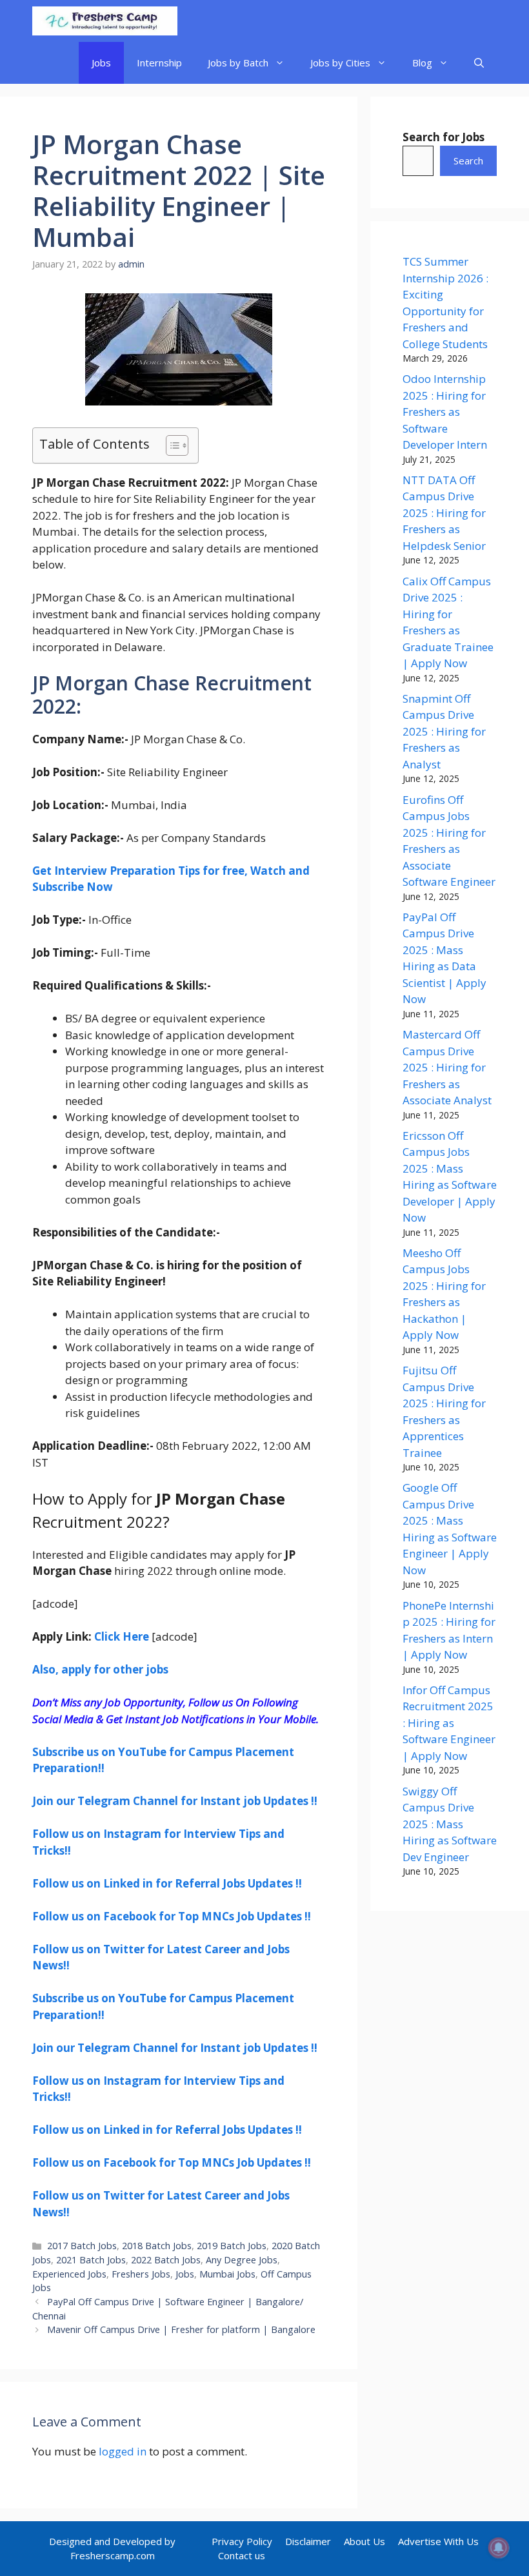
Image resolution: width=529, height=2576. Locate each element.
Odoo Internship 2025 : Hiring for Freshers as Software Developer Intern (445, 412)
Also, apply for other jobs (100, 1669)
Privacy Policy (242, 2541)
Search (468, 161)
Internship (159, 63)
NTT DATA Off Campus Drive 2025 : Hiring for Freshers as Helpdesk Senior (444, 513)
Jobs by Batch (238, 63)
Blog (422, 63)
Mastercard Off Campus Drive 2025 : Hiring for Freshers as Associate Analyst (447, 1067)
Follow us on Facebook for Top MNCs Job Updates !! (172, 1916)
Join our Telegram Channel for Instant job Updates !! (175, 1801)
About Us (364, 2541)
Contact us (242, 2555)
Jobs (101, 63)
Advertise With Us (438, 2541)
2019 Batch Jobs (232, 2246)
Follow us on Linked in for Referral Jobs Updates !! (167, 1883)
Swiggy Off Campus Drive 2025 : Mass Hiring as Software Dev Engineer (450, 1824)
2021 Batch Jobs (91, 2260)
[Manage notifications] (499, 2548)
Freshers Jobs (141, 2274)
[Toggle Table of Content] (171, 445)
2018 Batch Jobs (157, 2246)
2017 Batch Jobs (82, 2246)
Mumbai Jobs (227, 2274)
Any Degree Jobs (242, 2260)
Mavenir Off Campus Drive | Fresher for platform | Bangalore (181, 2329)
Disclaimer (308, 2541)
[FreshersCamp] (105, 21)
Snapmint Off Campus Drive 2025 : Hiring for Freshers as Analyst (444, 731)
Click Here (122, 1636)
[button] (479, 63)
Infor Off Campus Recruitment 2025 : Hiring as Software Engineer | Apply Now (449, 1723)
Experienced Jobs (69, 2274)
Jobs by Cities (340, 63)
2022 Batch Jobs (166, 2260)
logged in (123, 2451)
